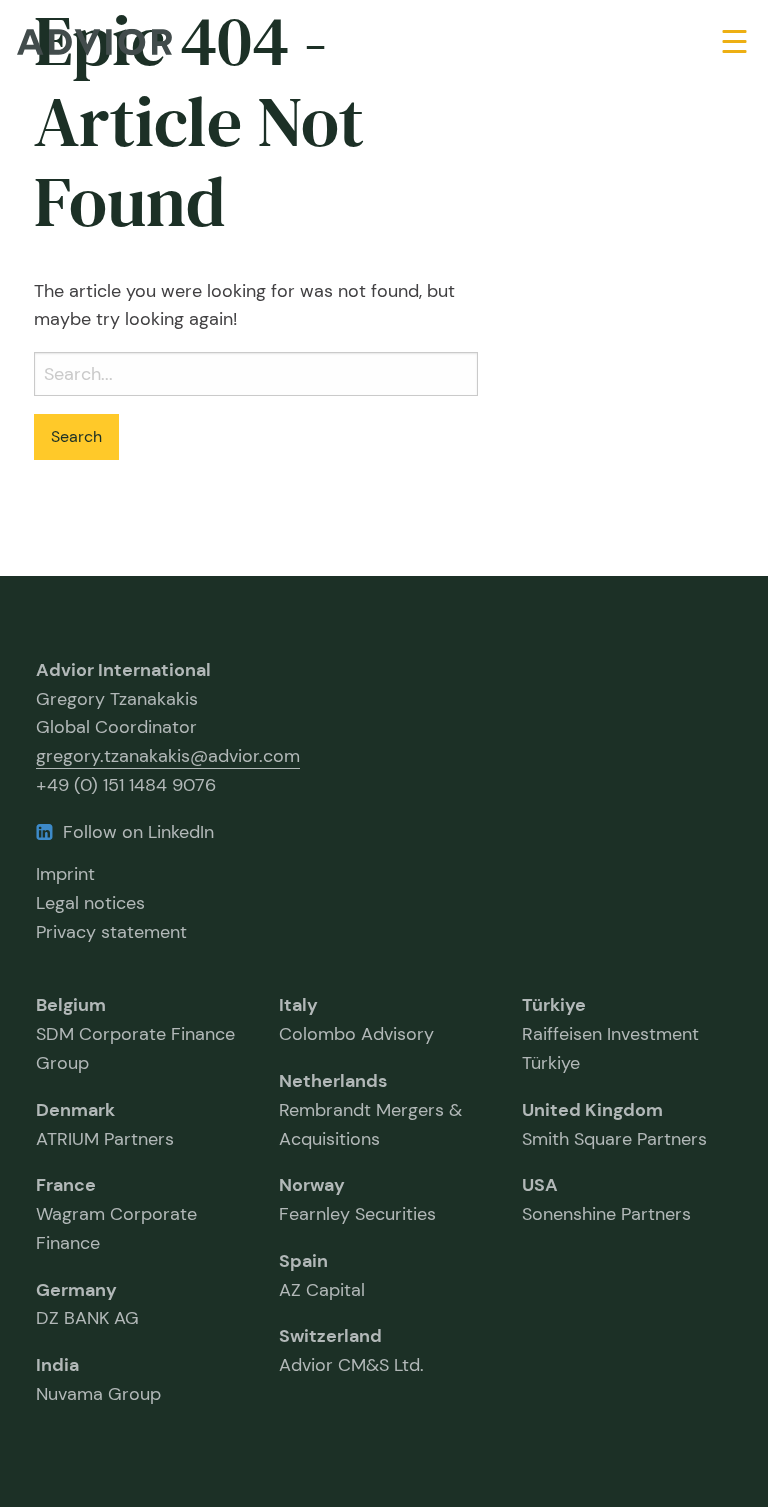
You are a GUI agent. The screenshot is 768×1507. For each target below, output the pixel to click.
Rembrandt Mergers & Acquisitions (370, 1110)
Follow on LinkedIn (138, 832)
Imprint (65, 874)
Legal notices (90, 903)
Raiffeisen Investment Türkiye (610, 1034)
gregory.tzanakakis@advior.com (168, 756)
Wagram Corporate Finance (116, 1214)
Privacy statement (111, 932)
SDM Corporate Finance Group (135, 1034)
